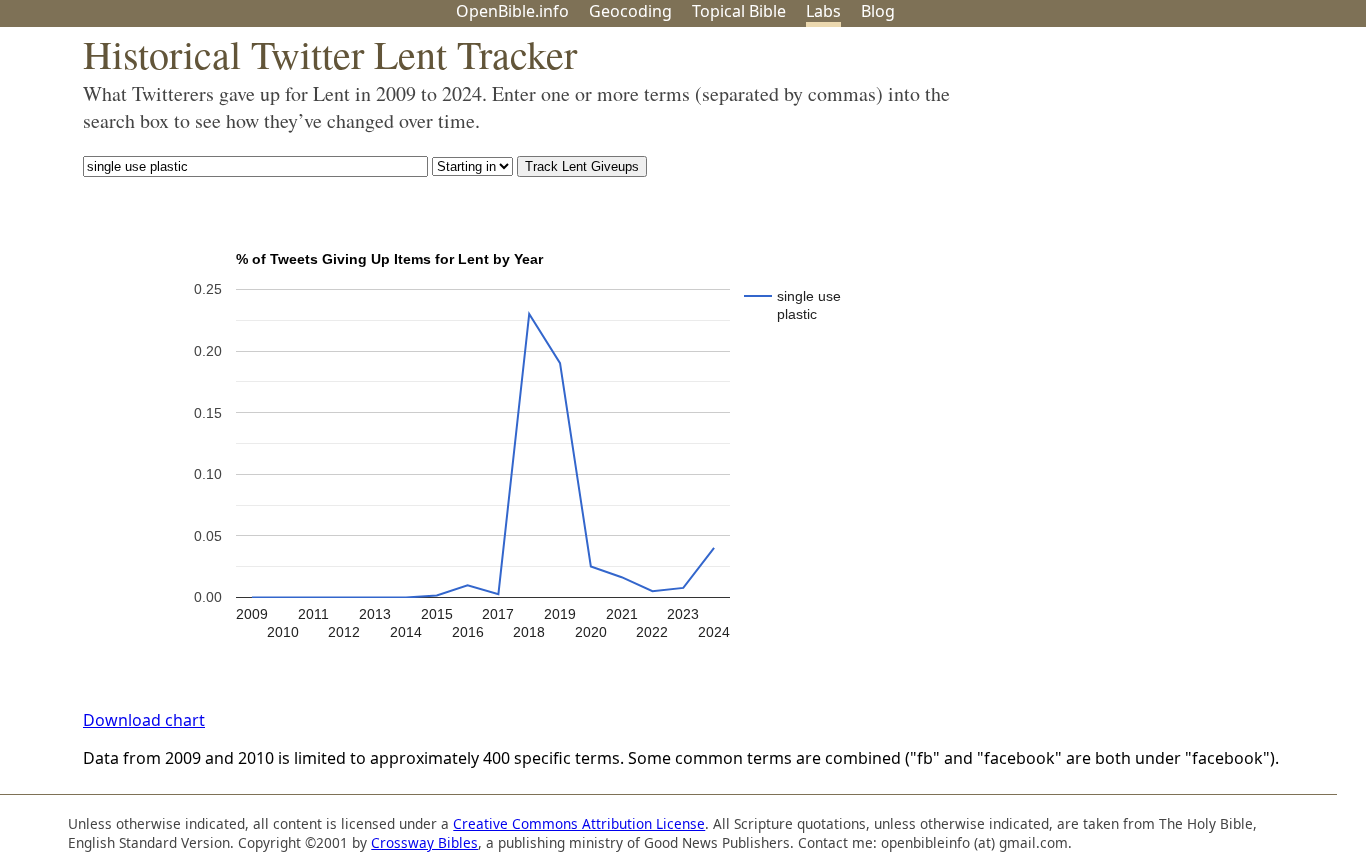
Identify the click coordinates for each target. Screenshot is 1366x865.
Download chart (144, 720)
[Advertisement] (1164, 183)
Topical (739, 11)
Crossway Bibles (424, 842)
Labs (823, 11)
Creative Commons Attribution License (579, 823)
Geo (630, 11)
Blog (878, 11)
